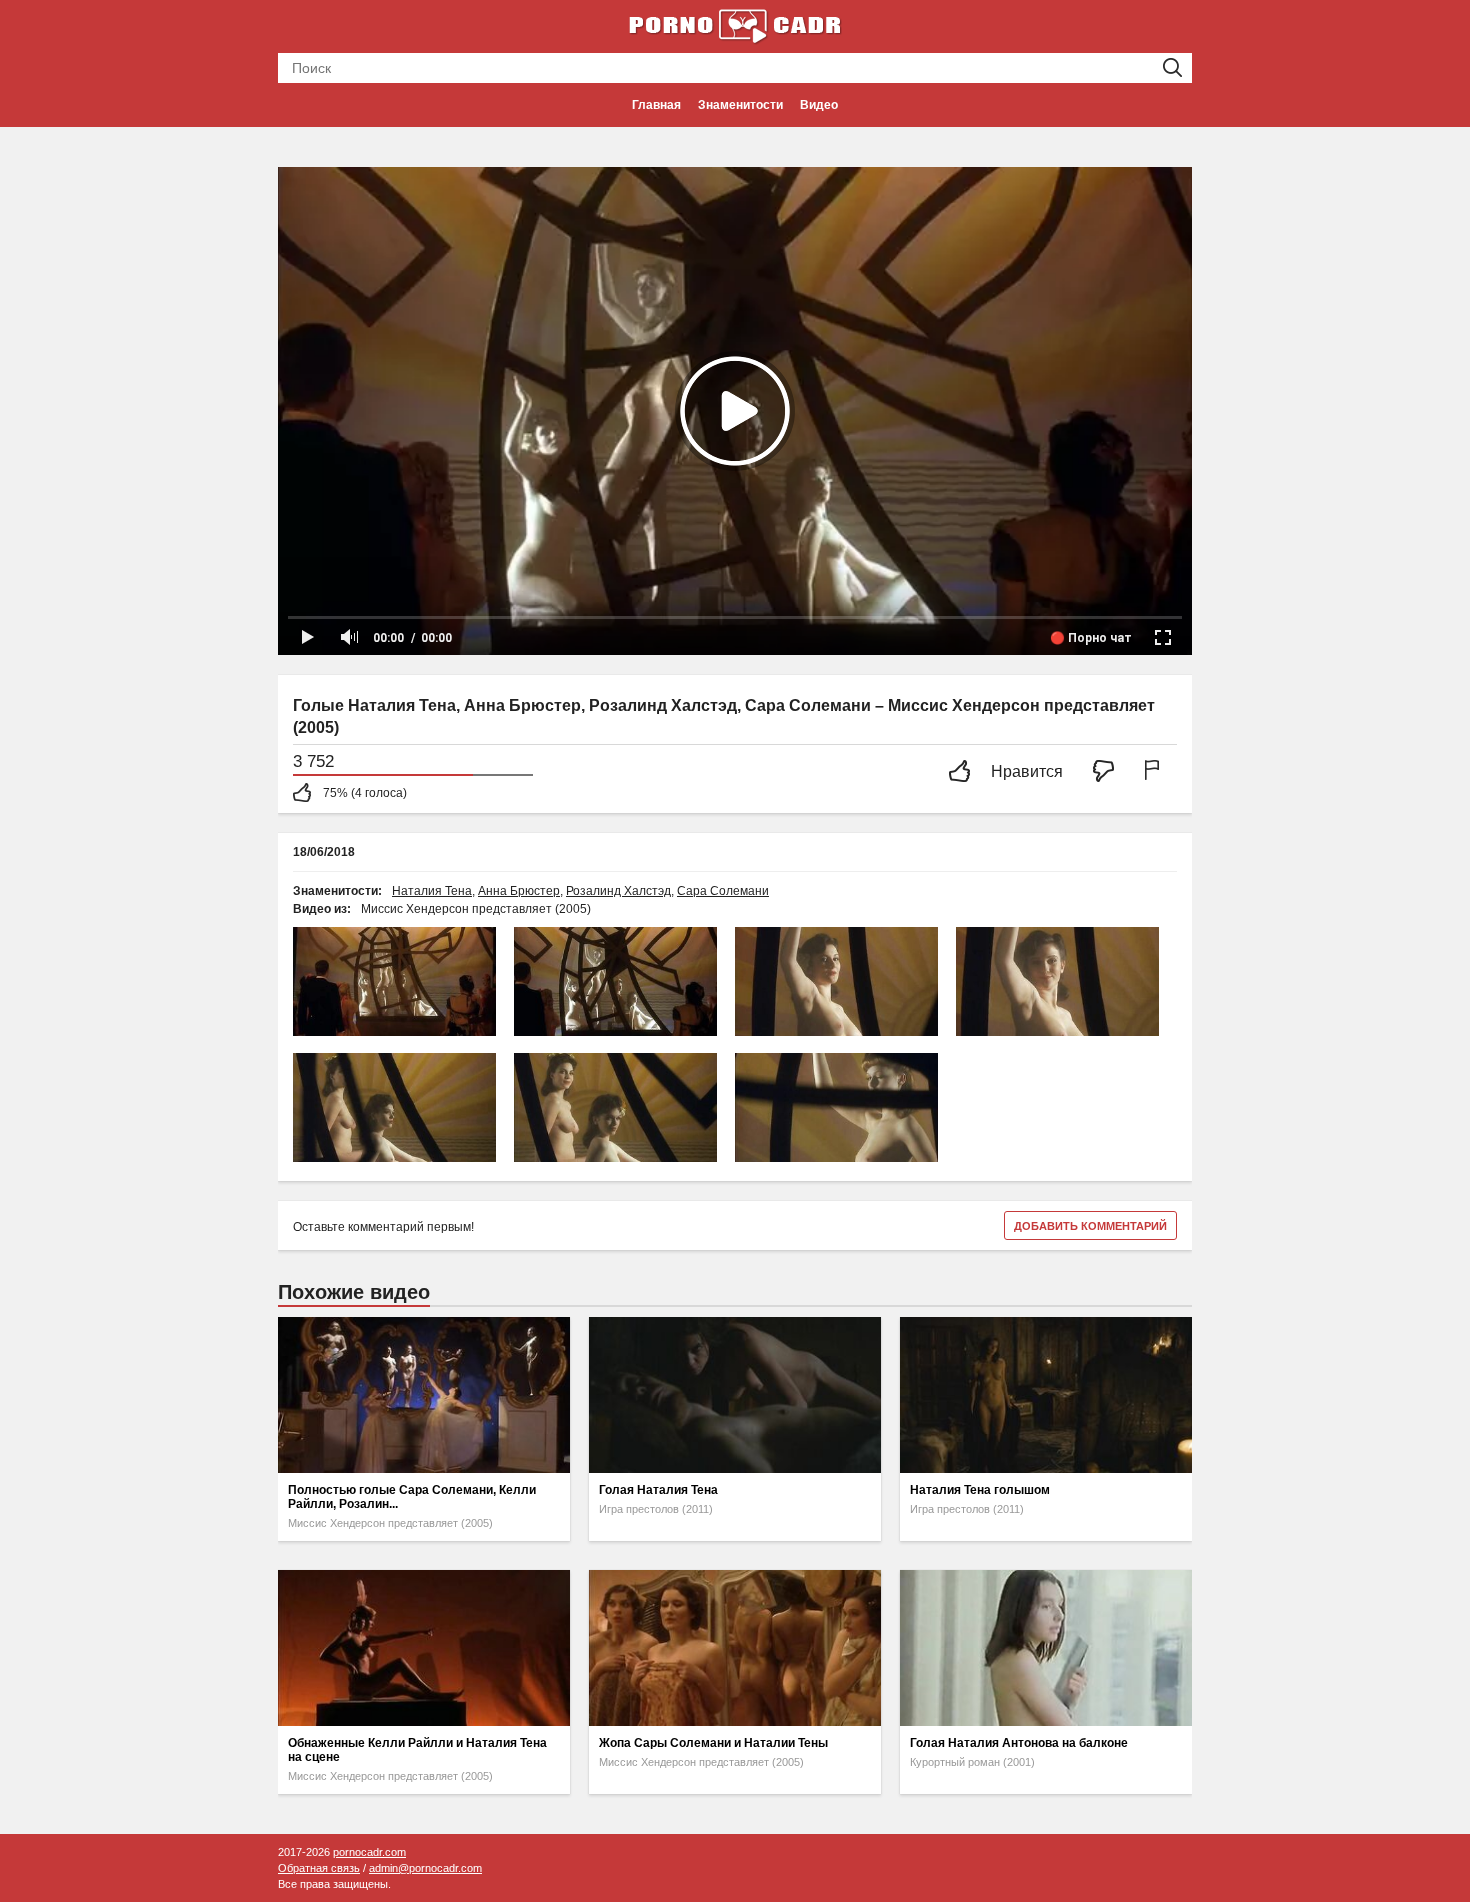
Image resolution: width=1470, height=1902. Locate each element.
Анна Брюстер (519, 891)
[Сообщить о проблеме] (1156, 772)
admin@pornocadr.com (425, 1868)
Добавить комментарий (1090, 1226)
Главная (656, 105)
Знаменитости (740, 105)
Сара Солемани (723, 891)
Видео (819, 105)
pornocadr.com (369, 1852)
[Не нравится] (1109, 772)
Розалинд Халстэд (618, 891)
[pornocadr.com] (735, 25)
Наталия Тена (432, 891)
